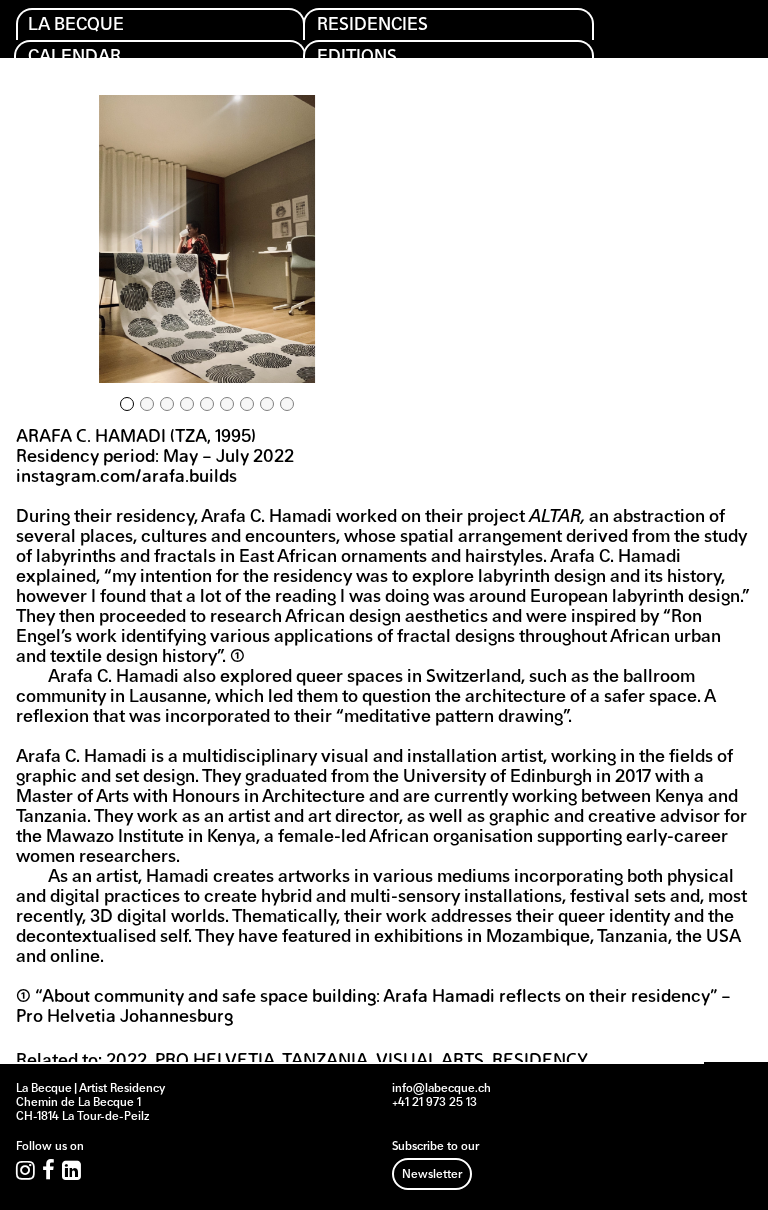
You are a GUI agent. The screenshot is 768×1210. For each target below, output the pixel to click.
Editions (357, 57)
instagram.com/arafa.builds (126, 478)
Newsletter (432, 1175)
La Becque (76, 25)
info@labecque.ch (441, 1089)
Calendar (74, 57)
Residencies (372, 25)
